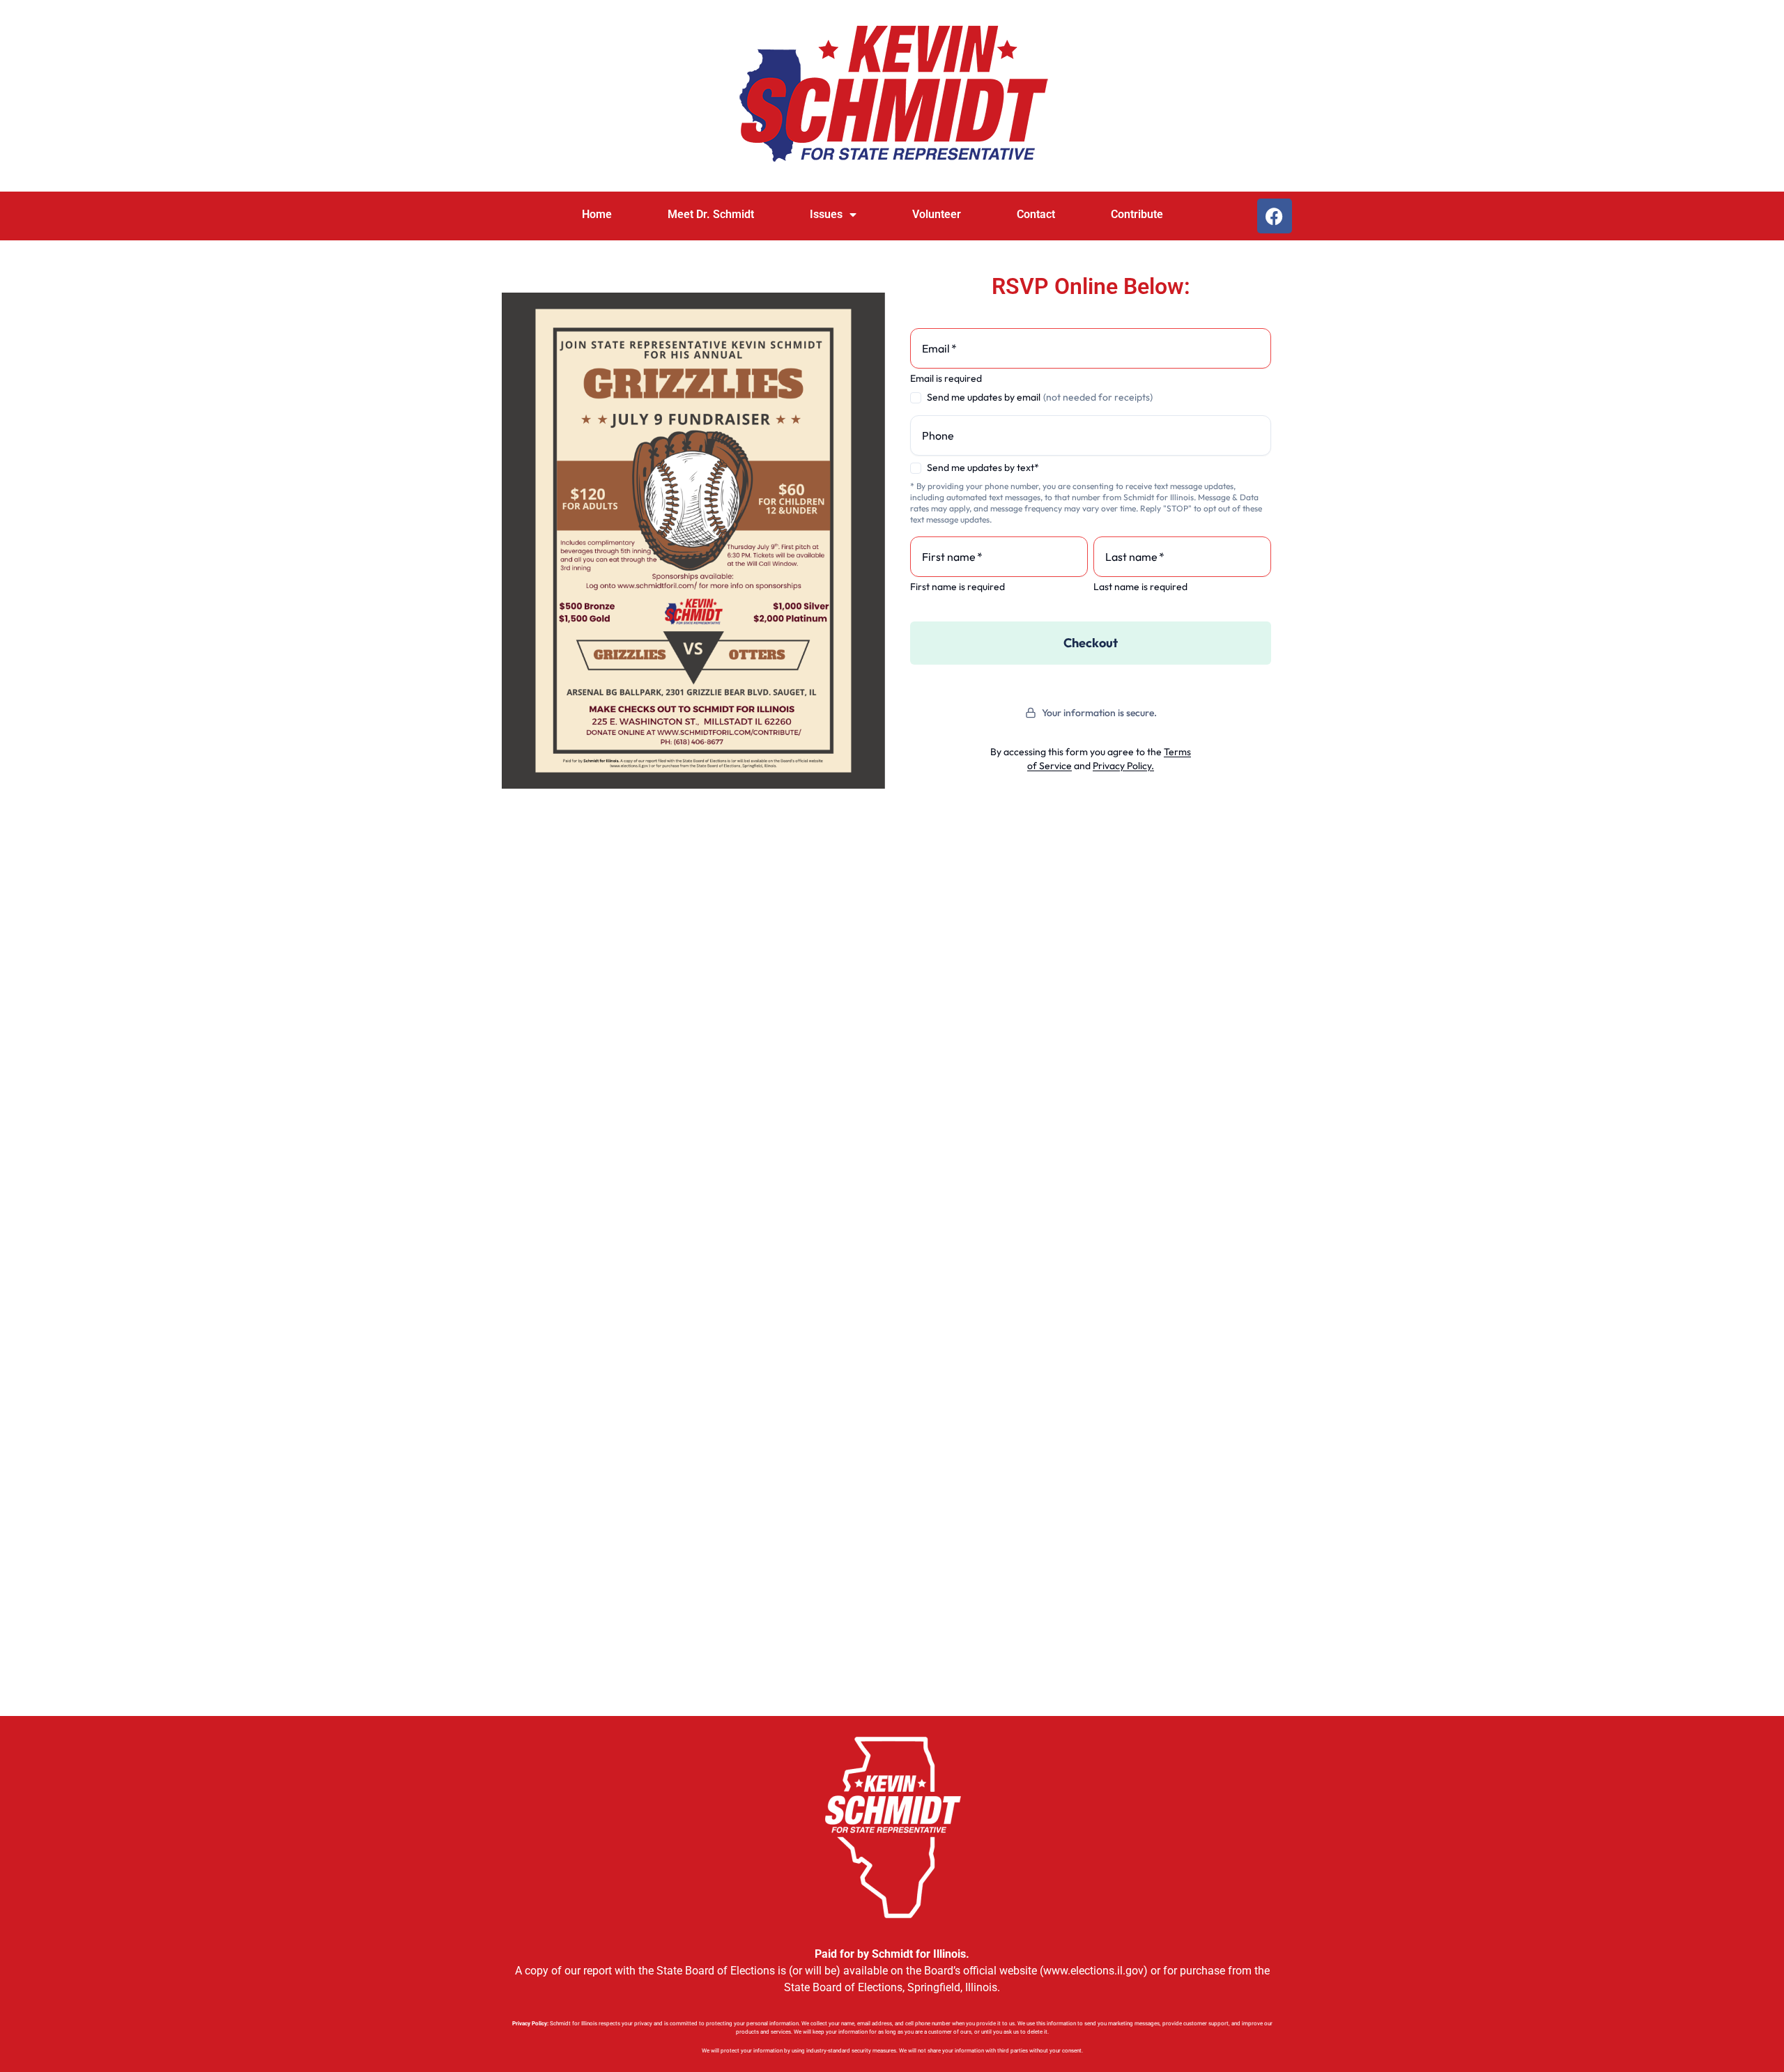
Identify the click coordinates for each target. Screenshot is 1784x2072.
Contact (1036, 214)
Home (597, 214)
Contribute (1137, 214)
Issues (826, 214)
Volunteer (937, 214)
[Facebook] (1275, 216)
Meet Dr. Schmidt (711, 214)
